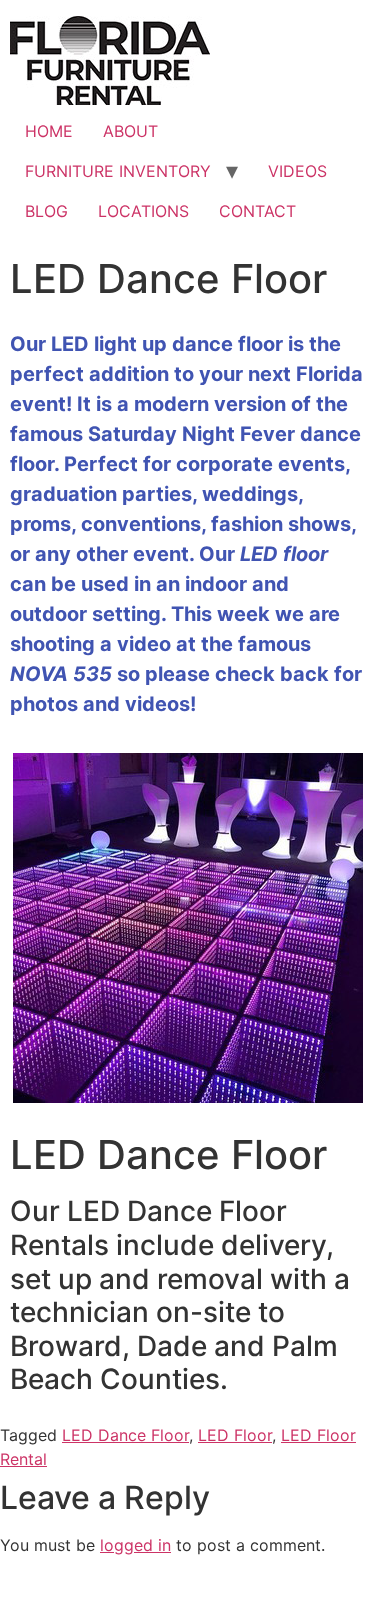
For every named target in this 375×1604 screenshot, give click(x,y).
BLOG (46, 211)
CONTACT (257, 211)
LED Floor (235, 1435)
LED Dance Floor (125, 1435)
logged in (135, 1545)
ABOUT (130, 131)
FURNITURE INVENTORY (118, 171)
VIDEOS (297, 171)
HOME (49, 131)
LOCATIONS (143, 211)
